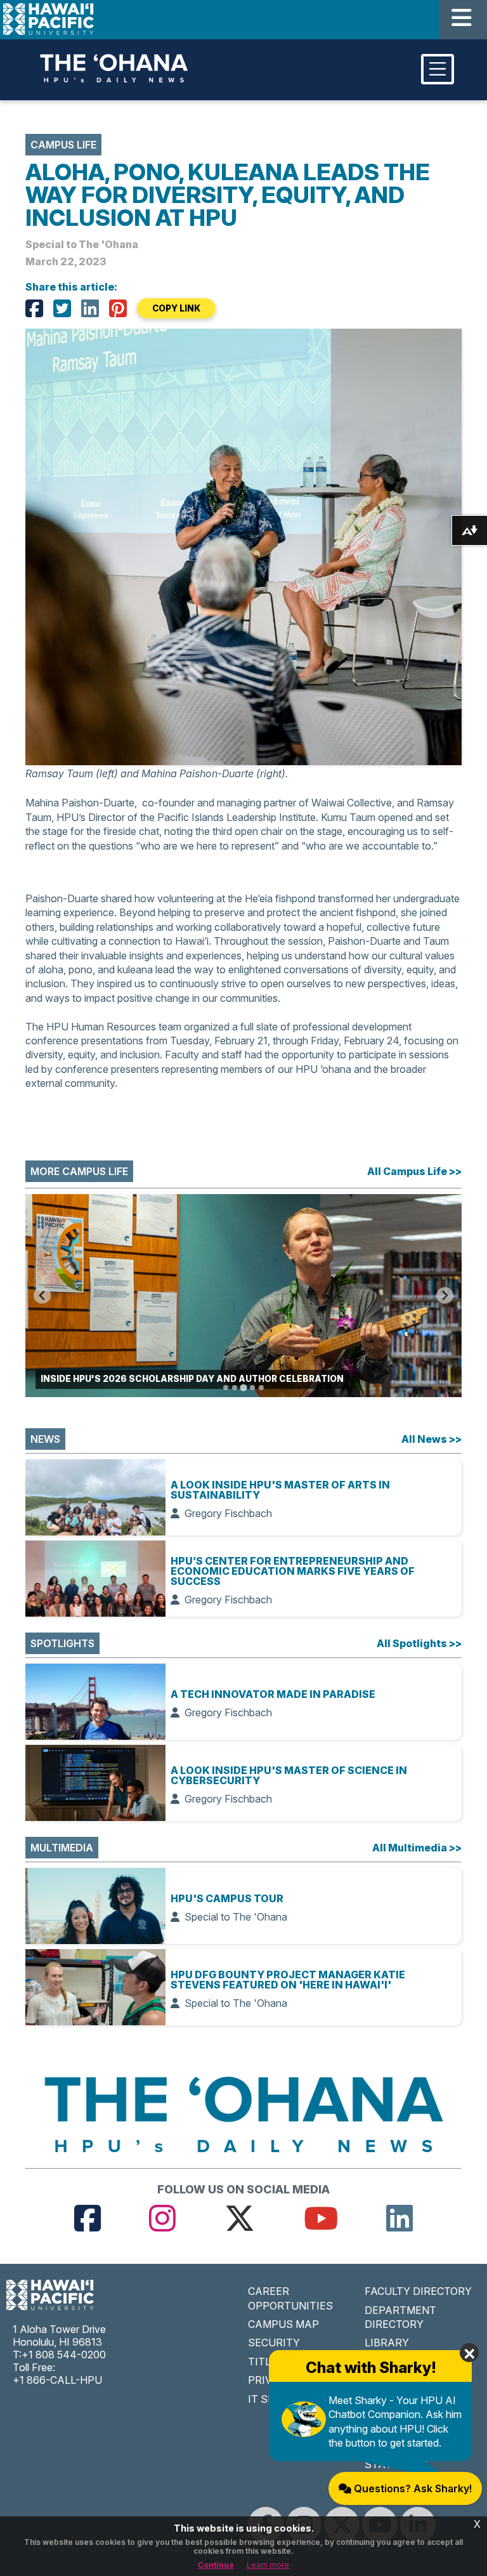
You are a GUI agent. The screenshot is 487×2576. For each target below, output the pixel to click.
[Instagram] (162, 2218)
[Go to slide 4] (252, 1388)
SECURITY (274, 2343)
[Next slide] (445, 1295)
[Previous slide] (42, 1295)
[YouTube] (321, 2218)
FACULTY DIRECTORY (418, 2291)
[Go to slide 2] (235, 1388)
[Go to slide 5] (261, 1388)
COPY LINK (176, 308)
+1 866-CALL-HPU (57, 2380)
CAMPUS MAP (283, 2324)
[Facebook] (34, 308)
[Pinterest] (118, 308)
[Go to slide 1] (226, 1388)
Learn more (268, 2565)
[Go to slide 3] (243, 1387)
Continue (216, 2565)
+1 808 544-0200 (64, 2355)
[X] (62, 308)
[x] (240, 2218)
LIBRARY (387, 2343)
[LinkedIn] (90, 308)
